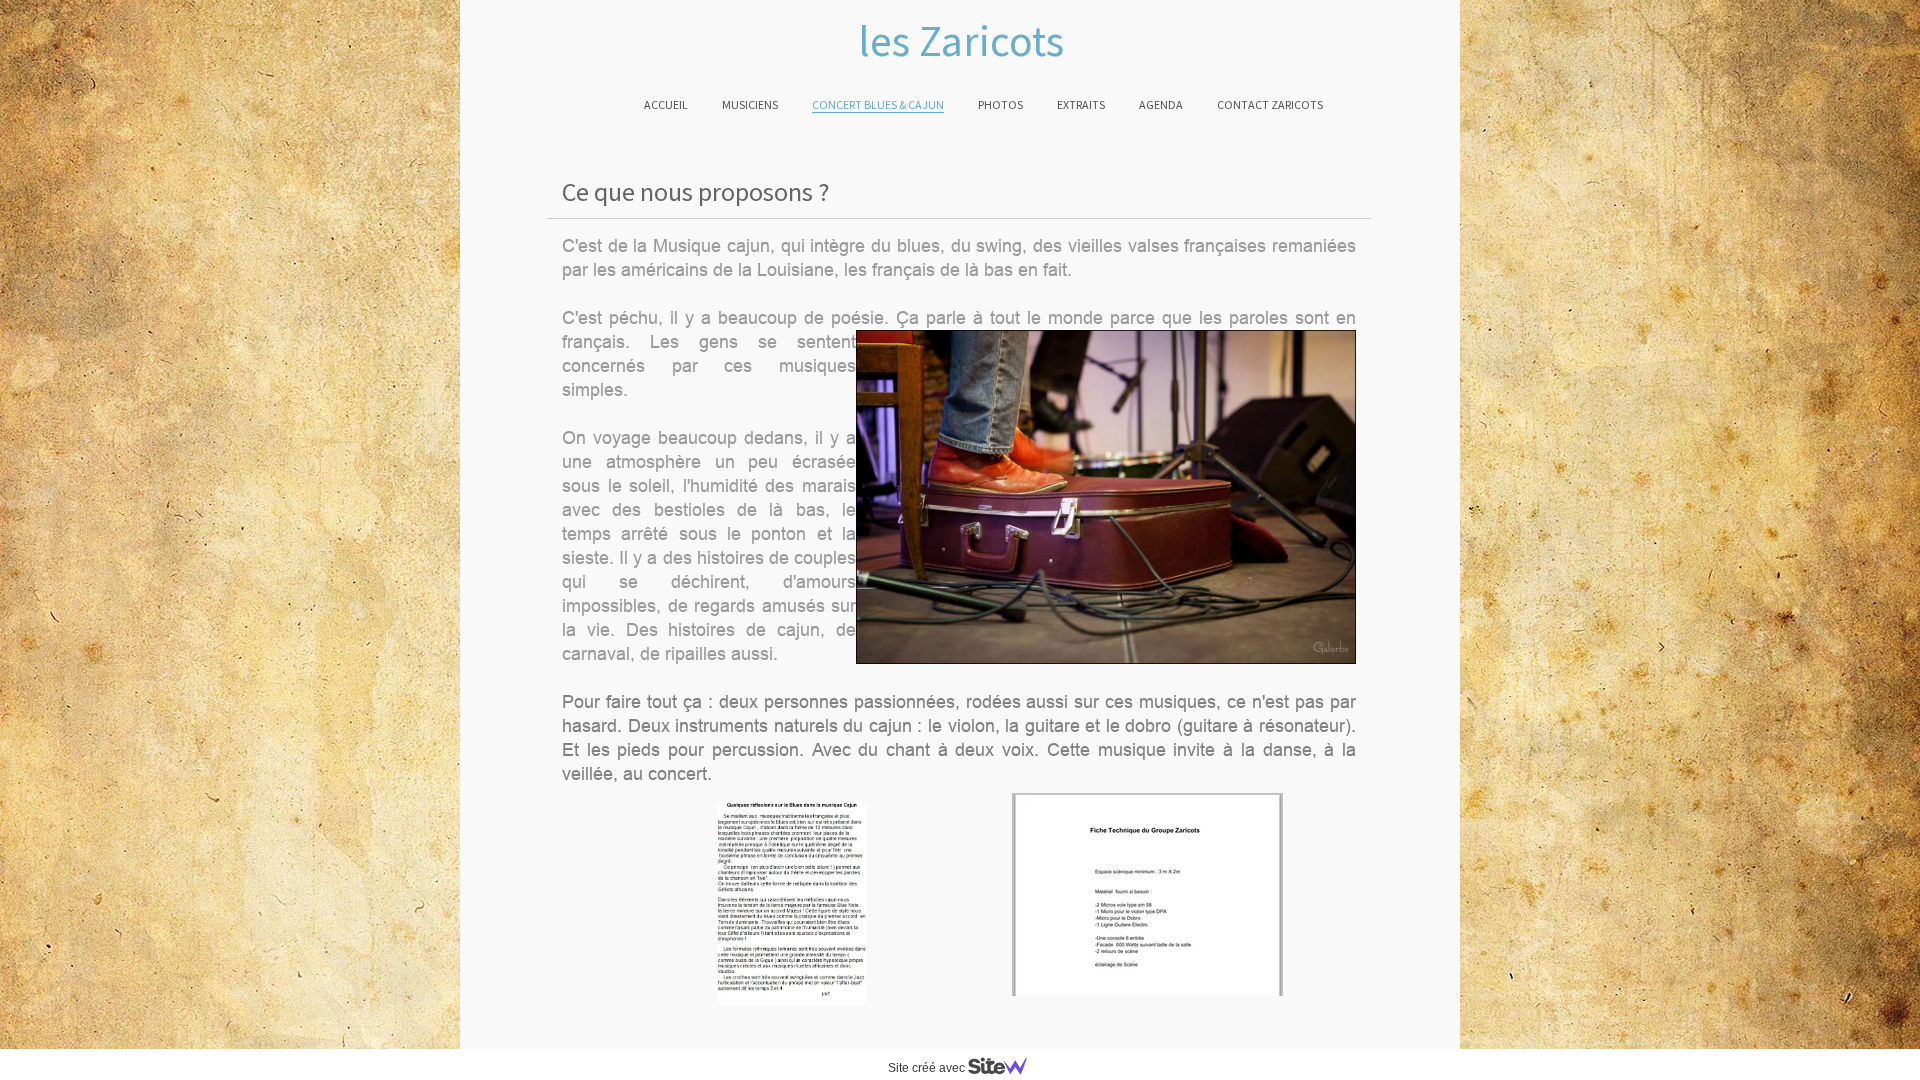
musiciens (750, 104)
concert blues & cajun (878, 104)
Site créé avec (928, 1068)
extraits (1081, 104)
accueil (666, 104)
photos (1000, 104)
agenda (1161, 104)
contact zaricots (1270, 104)
